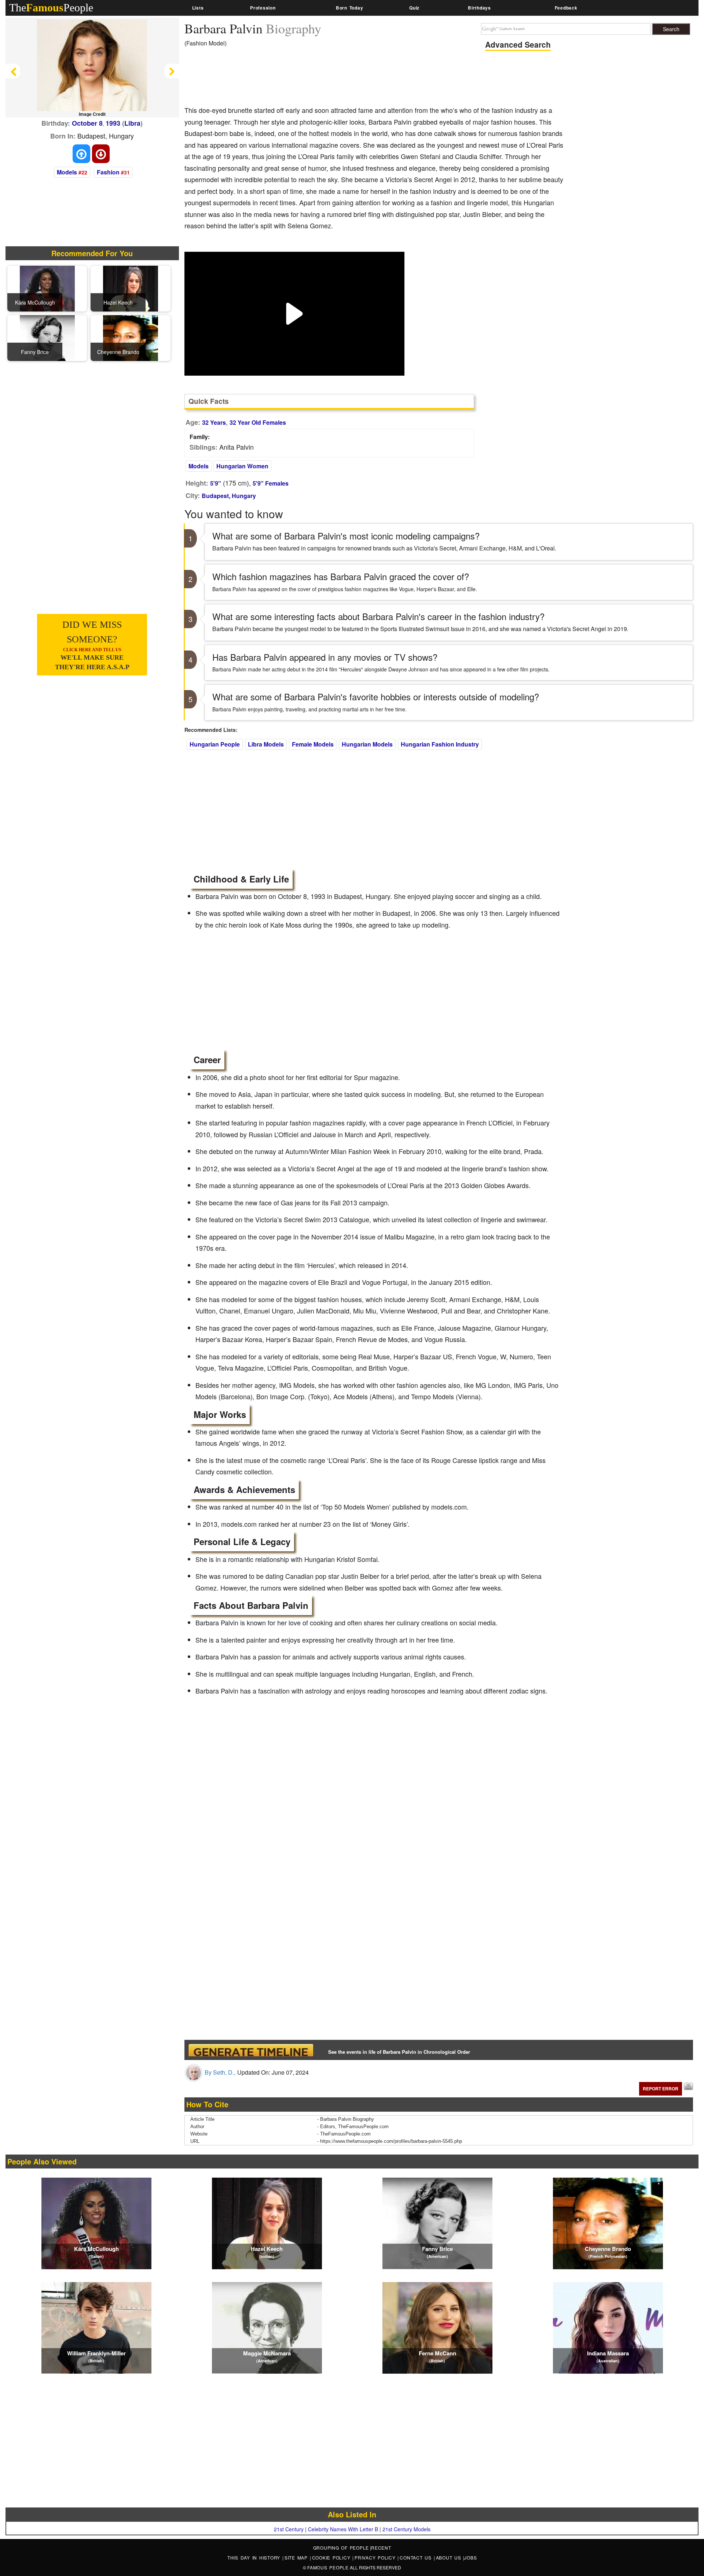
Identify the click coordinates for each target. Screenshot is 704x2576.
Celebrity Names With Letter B (343, 2529)
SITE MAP (297, 2557)
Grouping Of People (341, 2548)
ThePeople (51, 8)
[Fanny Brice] (47, 338)
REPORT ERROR (661, 2089)
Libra (132, 123)
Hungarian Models (367, 744)
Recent (381, 2548)
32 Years (214, 422)
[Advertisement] (318, 79)
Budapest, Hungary (229, 496)
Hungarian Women (242, 466)
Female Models (313, 744)
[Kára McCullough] (47, 288)
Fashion (108, 172)
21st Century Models (406, 2529)
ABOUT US (450, 2557)
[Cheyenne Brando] (131, 338)
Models (67, 172)
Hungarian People (215, 744)
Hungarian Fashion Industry (440, 744)
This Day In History (255, 2557)
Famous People (328, 2567)
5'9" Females (271, 483)
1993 (113, 123)
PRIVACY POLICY (376, 2557)
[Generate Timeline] (251, 2050)
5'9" (216, 483)
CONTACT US (417, 2557)
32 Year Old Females (258, 422)
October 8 (87, 123)
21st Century (289, 2529)
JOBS (470, 2557)
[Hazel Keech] (131, 288)
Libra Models (266, 744)
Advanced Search (518, 44)
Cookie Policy (332, 2557)
